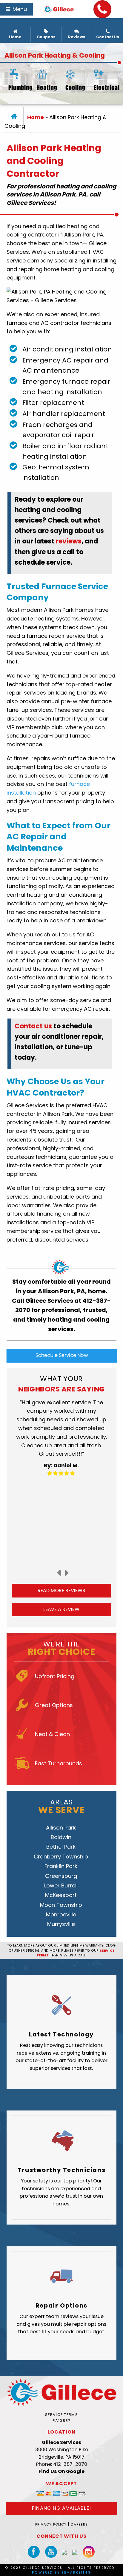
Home (15, 37)
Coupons (46, 37)
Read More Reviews (61, 1590)
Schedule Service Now (62, 1355)
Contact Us (108, 37)
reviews (69, 541)
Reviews (77, 37)
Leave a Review (61, 1609)
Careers (79, 2524)
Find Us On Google (61, 2471)
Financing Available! (61, 2508)
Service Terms (61, 2415)
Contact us (33, 1026)
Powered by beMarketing (61, 2573)
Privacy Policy (51, 2524)
